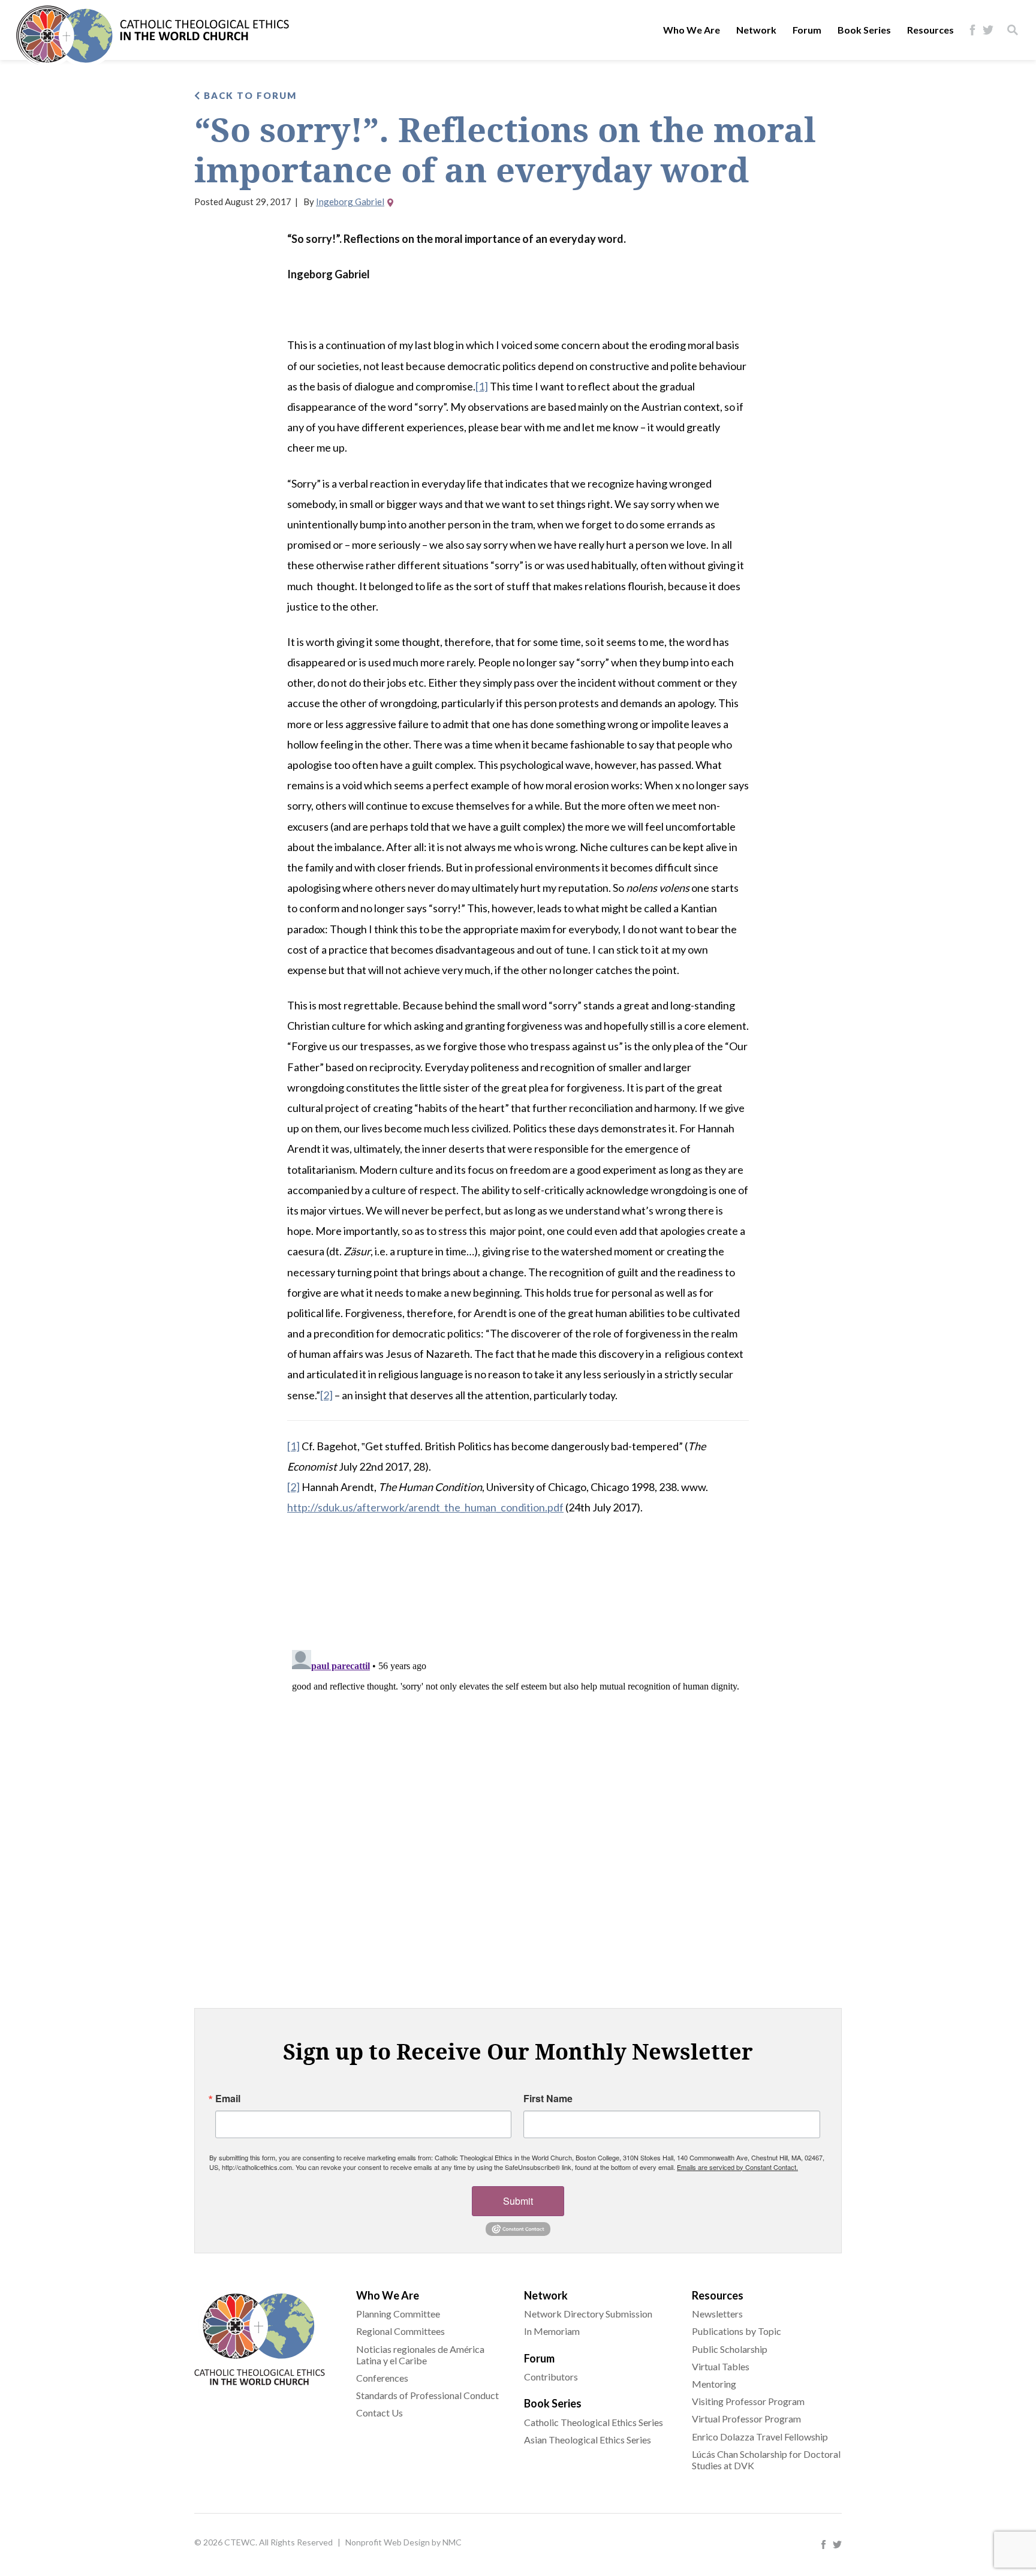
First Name (548, 2099)
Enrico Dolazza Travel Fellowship (760, 2437)
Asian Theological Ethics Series (588, 2440)
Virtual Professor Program (746, 2419)
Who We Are (692, 30)
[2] (326, 1395)
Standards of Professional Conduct (427, 2395)
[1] (482, 386)
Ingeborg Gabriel (350, 202)
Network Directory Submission (588, 2314)
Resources (930, 30)
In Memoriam (552, 2331)
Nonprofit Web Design (388, 2542)
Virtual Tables (721, 2366)
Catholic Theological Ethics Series (594, 2422)
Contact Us (380, 2413)
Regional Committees (400, 2331)
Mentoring (714, 2384)
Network (756, 30)
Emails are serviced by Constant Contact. (737, 2167)
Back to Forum (249, 95)
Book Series (864, 30)
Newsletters (717, 2314)
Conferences (382, 2378)
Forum (807, 30)
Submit (518, 2201)
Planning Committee (398, 2314)
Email (228, 2099)
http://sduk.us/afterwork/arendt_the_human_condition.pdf (425, 1507)
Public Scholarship (730, 2349)
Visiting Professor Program (748, 2401)
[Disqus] (518, 1795)
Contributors (551, 2377)
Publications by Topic (737, 2331)
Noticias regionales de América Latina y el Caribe (420, 2355)
